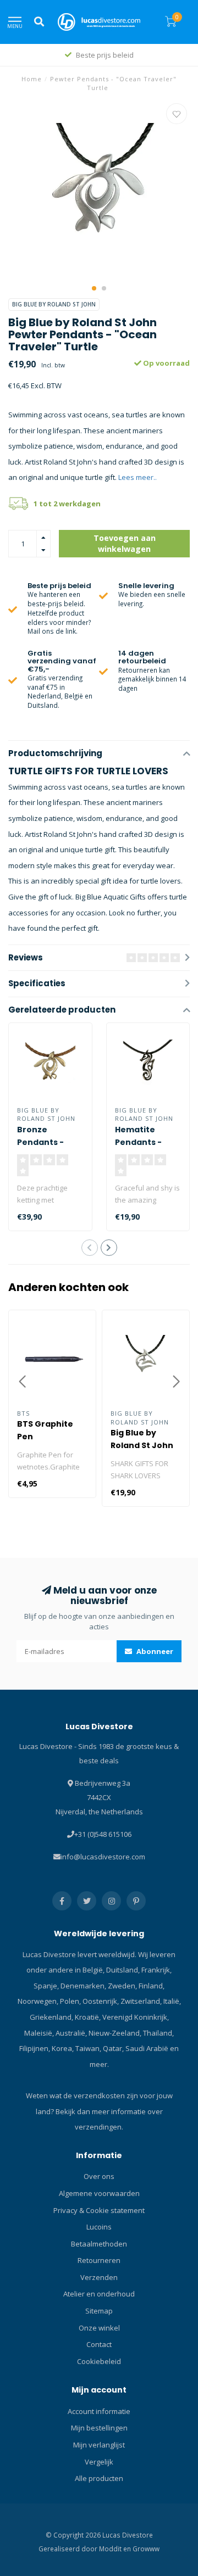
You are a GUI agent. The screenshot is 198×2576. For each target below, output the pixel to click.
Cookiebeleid (99, 2361)
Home (32, 79)
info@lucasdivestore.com (103, 1857)
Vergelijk (99, 2462)
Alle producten (99, 2478)
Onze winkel (99, 2328)
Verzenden (99, 2277)
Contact (99, 2344)
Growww (146, 2549)
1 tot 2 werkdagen (67, 504)
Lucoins (99, 2227)
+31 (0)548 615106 (103, 1834)
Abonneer (154, 1651)
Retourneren (99, 2260)
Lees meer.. (137, 477)
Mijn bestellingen (99, 2428)
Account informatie (99, 2411)
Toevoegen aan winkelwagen (125, 543)
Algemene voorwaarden (99, 2193)
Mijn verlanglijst (99, 2445)
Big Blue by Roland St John (54, 304)
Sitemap (99, 2311)
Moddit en (116, 2549)
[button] (94, 288)
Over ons (99, 2176)
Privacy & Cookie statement (99, 2210)
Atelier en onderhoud (99, 2294)
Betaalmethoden (99, 2244)
